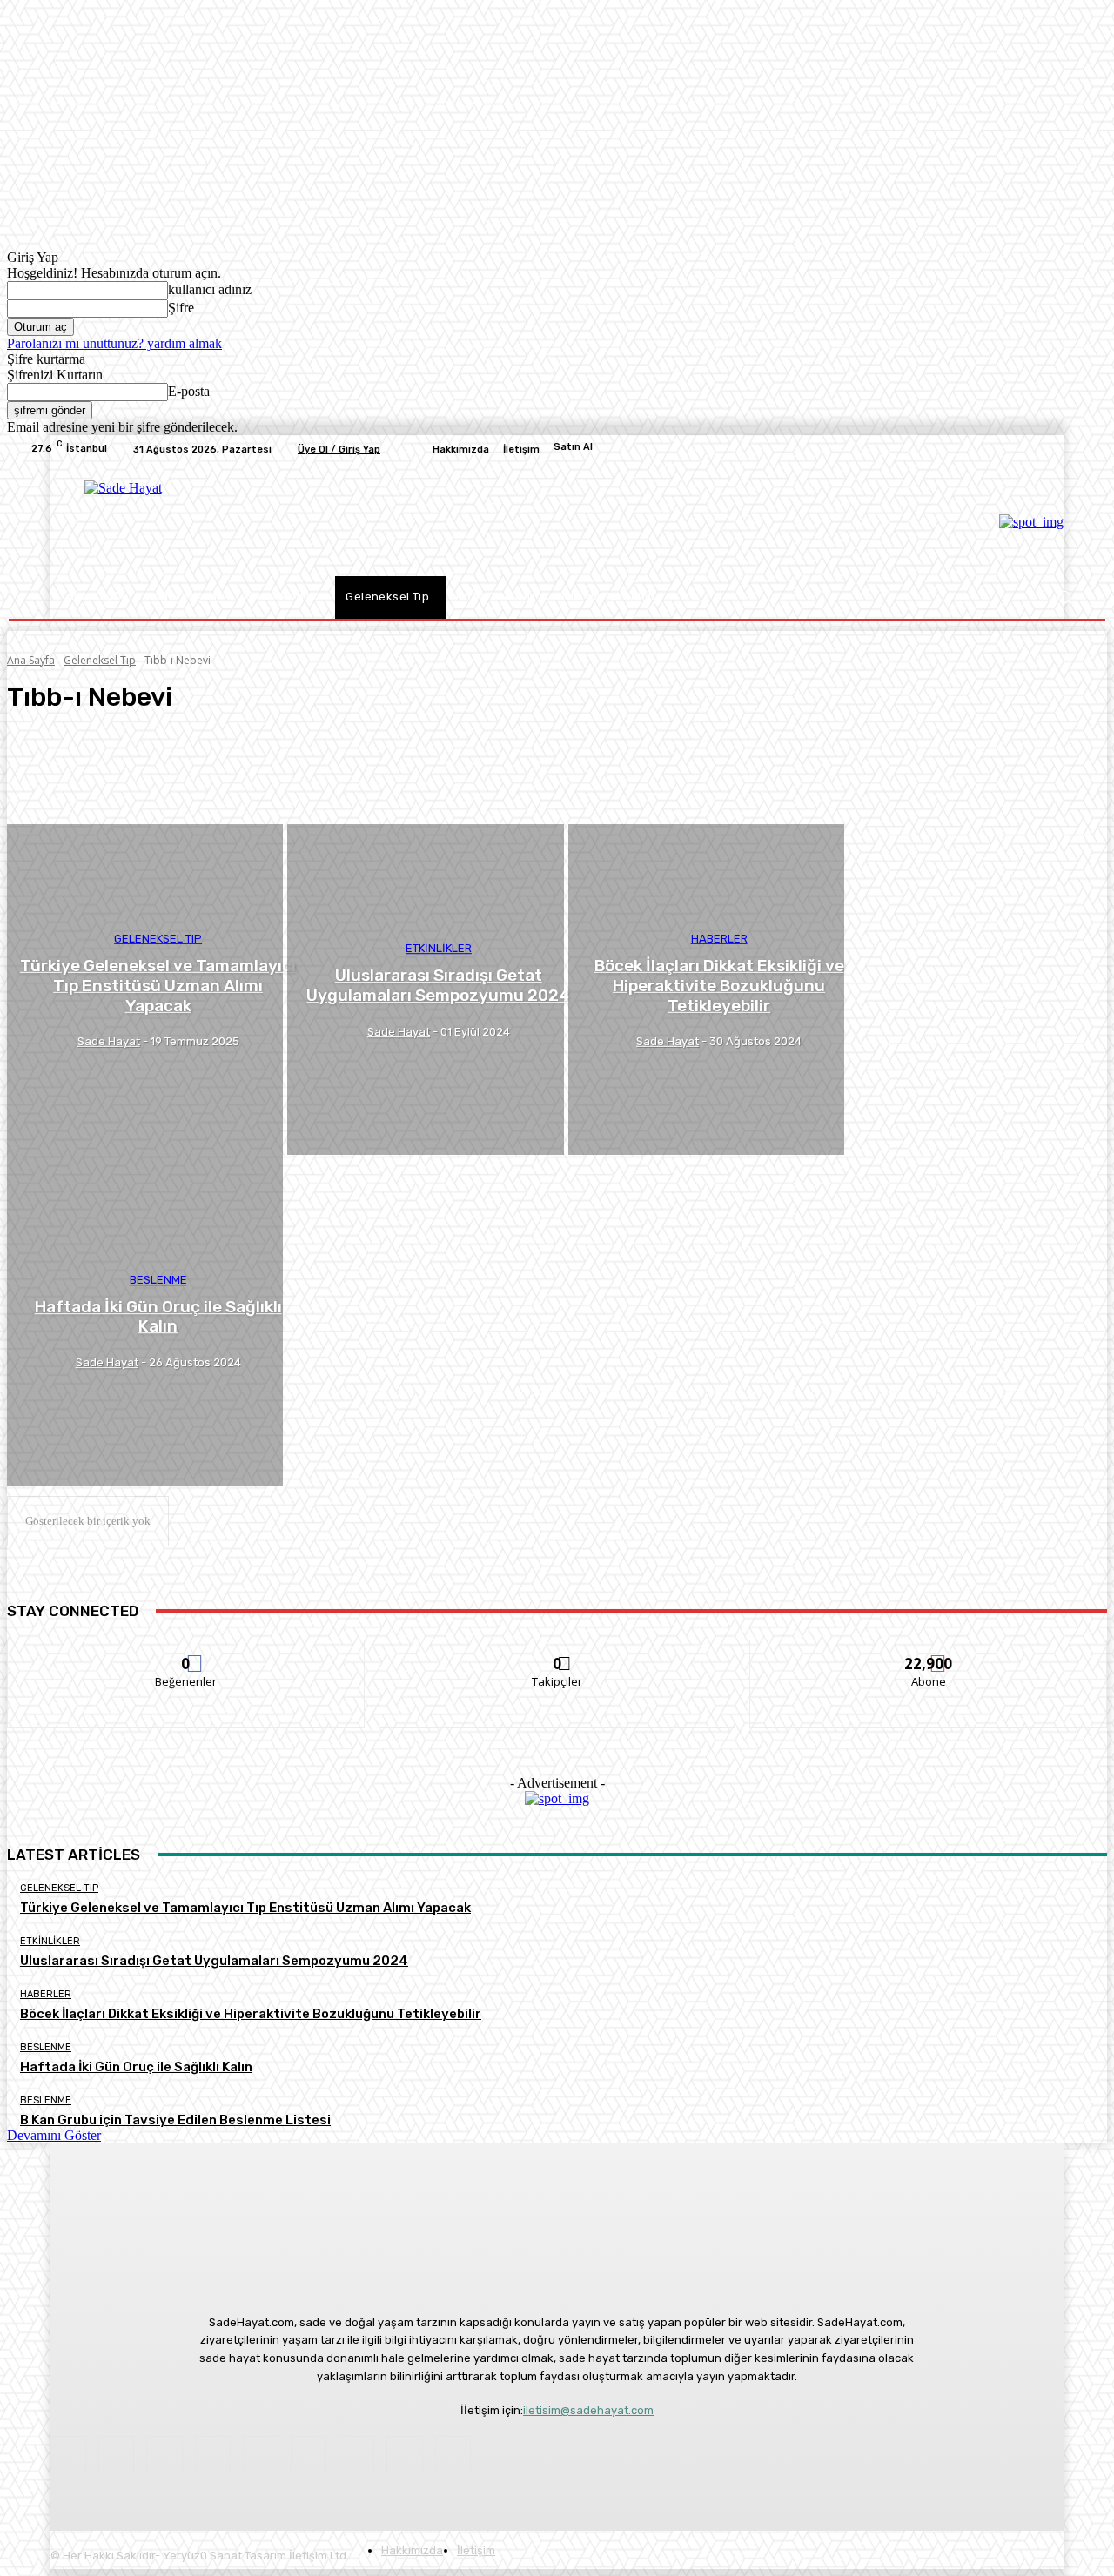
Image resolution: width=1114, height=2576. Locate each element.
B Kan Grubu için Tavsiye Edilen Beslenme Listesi (175, 2120)
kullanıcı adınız (210, 289)
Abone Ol (929, 1653)
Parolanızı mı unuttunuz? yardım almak (114, 343)
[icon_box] (557, 449)
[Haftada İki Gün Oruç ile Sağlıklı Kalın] (145, 1321)
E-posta (189, 391)
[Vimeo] (1011, 449)
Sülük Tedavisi (78, 775)
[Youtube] (1074, 449)
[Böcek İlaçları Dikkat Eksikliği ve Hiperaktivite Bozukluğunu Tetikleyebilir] (706, 990)
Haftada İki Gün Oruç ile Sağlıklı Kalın (136, 2067)
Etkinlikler (439, 948)
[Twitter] (990, 449)
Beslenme (158, 1280)
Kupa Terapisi (77, 744)
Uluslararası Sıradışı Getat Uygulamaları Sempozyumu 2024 (214, 1961)
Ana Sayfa (31, 660)
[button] (1064, 597)
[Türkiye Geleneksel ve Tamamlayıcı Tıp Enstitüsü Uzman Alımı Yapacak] (145, 990)
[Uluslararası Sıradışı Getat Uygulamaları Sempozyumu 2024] (425, 990)
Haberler (719, 939)
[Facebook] (928, 449)
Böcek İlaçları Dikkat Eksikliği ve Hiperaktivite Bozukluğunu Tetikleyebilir (251, 2014)
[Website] (1032, 449)
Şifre (181, 308)
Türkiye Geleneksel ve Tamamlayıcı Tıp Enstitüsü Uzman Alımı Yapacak (245, 1908)
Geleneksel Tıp (100, 660)
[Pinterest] (970, 449)
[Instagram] (949, 449)
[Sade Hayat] (202, 520)
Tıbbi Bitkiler (76, 791)
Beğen (186, 1653)
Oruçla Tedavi (77, 760)
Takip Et (557, 1653)
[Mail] (164, 2454)
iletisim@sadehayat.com (588, 2410)
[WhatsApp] (1053, 449)
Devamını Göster (54, 2135)
